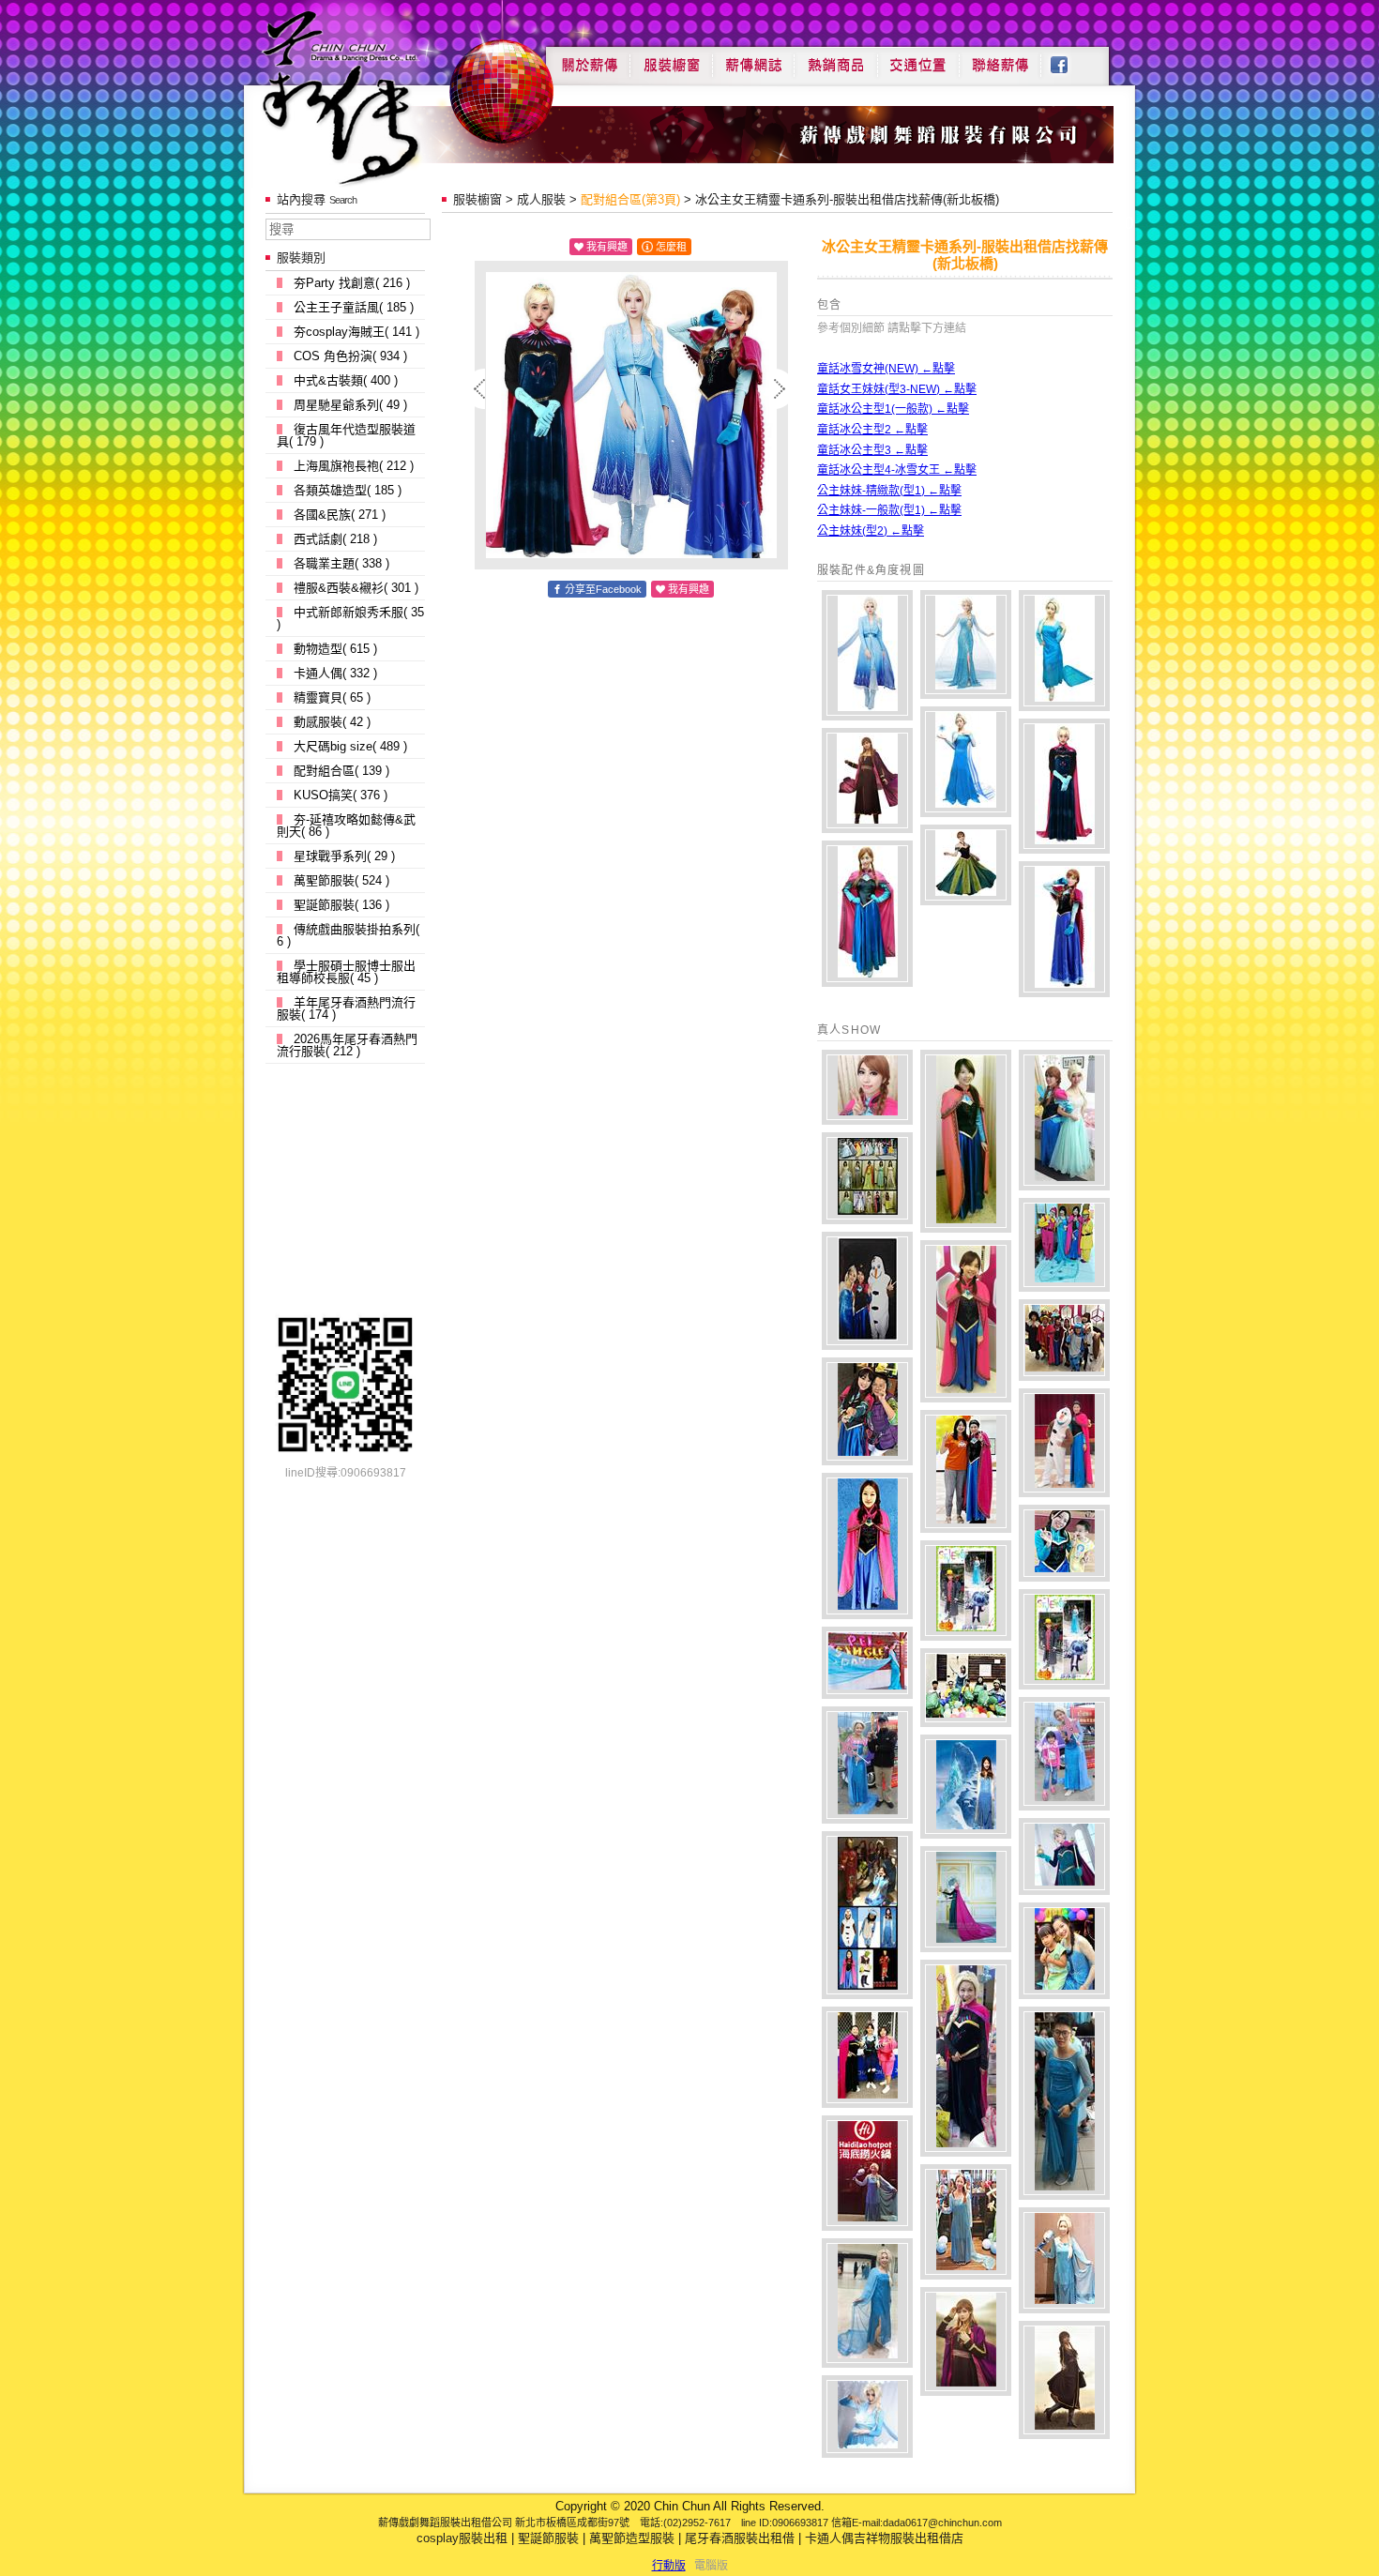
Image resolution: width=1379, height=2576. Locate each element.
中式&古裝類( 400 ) (346, 380)
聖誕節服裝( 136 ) (341, 905)
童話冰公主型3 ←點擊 (872, 450)
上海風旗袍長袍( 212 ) (354, 466)
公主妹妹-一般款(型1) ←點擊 (889, 510)
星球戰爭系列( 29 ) (344, 856)
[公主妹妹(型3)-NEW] (867, 780)
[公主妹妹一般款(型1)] (867, 914)
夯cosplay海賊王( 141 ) (356, 332)
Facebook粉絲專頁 (1069, 58)
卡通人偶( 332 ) (335, 673)
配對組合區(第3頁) (630, 199)
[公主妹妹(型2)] (966, 865)
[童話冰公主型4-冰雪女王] (966, 644)
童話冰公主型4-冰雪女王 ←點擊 (897, 470)
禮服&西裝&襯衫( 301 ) (356, 588)
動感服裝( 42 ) (332, 722)
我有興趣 (607, 247)
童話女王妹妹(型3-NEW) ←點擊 (897, 389)
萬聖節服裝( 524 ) (341, 880)
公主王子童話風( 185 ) (354, 307)
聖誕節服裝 (548, 2538)
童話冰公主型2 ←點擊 (872, 430)
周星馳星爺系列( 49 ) (350, 405)
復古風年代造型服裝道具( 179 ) (346, 435)
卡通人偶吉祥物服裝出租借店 (884, 2538)
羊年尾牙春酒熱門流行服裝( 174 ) (346, 1008)
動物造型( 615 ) (335, 649)
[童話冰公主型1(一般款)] (1064, 651)
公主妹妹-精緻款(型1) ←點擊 (889, 491)
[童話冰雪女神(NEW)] (867, 655)
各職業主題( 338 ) (341, 563)
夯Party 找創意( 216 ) (352, 283)
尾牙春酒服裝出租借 (740, 2538)
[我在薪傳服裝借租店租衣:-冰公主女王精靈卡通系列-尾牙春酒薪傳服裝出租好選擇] (867, 1087)
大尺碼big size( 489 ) (350, 746)
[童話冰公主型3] (1064, 786)
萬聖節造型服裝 (632, 2538)
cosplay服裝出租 (462, 2538)
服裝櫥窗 (671, 58)
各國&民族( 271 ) (340, 515)
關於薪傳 (588, 58)
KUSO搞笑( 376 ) (341, 795)
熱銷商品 (836, 58)
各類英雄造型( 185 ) (348, 490)
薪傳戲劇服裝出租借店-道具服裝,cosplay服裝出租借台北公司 (377, 97)
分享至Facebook (603, 589)
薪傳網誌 (753, 58)
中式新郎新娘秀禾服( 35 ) (350, 618)
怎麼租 (671, 247)
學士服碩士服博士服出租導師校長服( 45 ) (346, 972)
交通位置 (918, 58)
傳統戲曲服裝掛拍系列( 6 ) (348, 935)
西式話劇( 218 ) (335, 539)
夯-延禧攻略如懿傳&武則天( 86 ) (346, 826)
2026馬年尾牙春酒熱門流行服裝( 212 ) (347, 1045)
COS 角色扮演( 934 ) (350, 356)
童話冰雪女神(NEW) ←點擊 (886, 369)
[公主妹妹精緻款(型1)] (1064, 929)
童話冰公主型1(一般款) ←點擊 (893, 409)
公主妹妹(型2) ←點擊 (871, 531)
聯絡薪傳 (1001, 58)
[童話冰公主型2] (966, 762)
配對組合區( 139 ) (341, 771)
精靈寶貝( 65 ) (332, 697)
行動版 (669, 2566)
